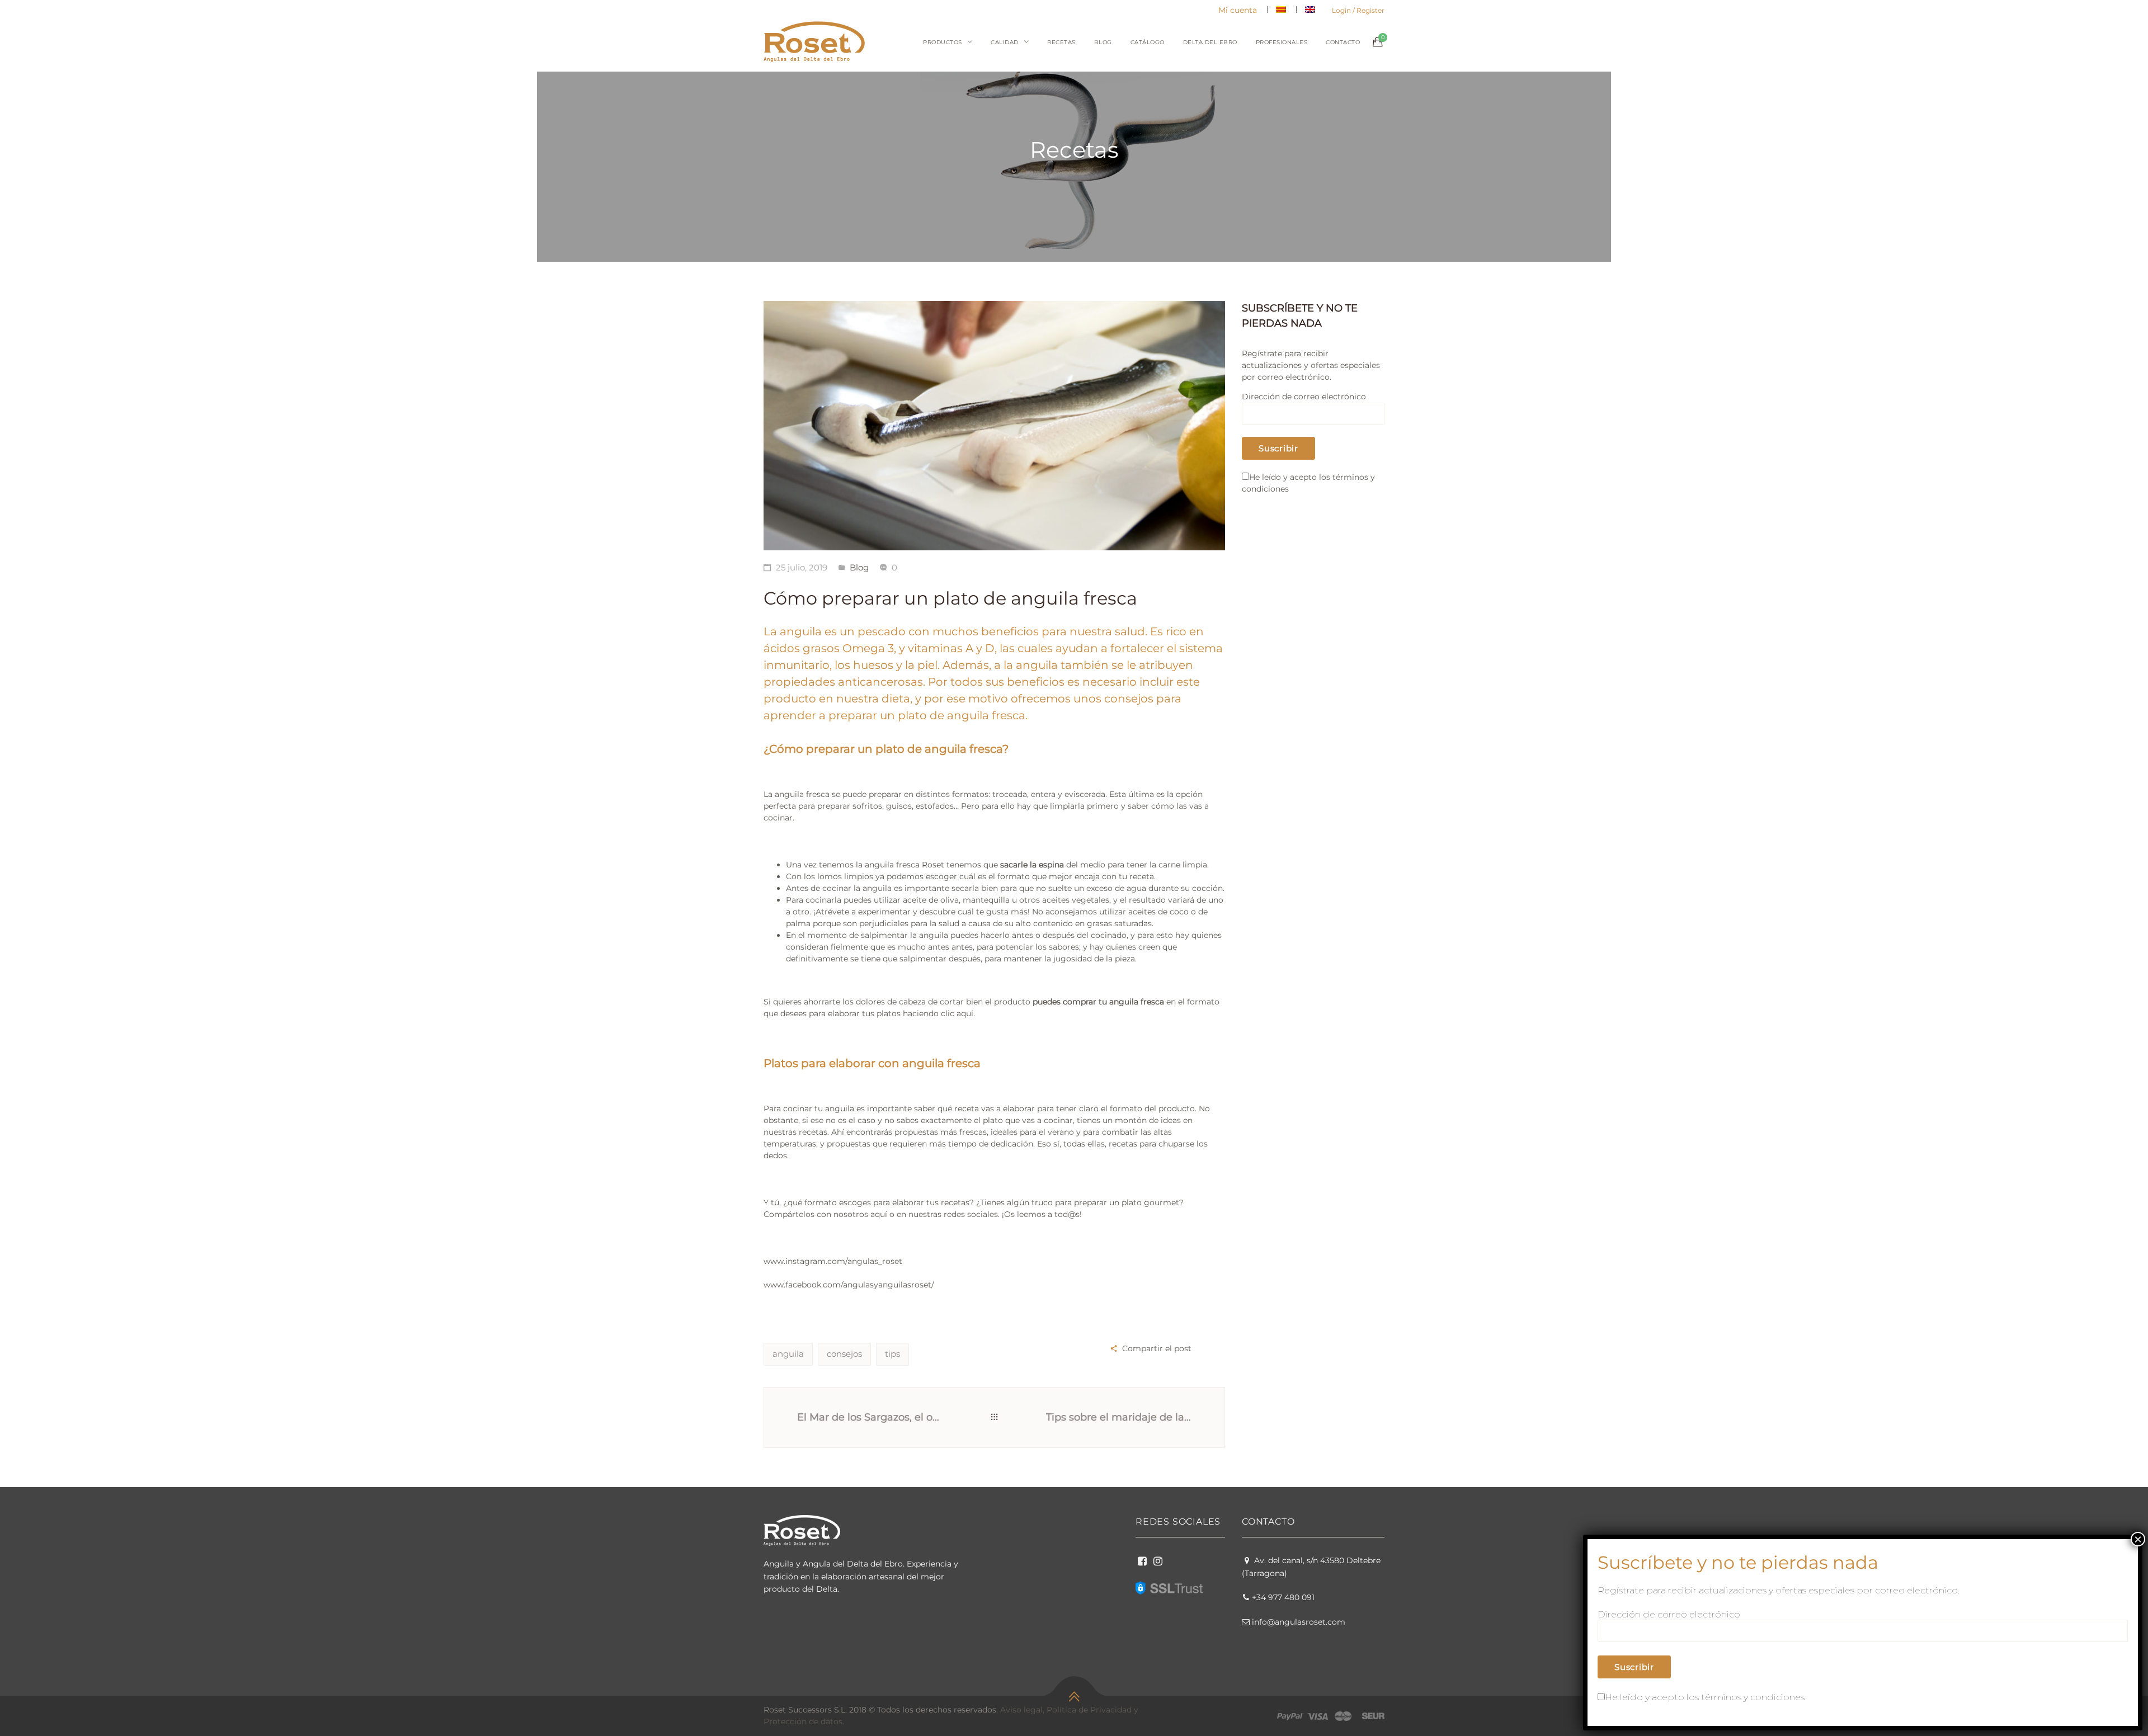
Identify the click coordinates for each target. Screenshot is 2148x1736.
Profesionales (1282, 42)
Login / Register (1358, 10)
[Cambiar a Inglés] (1310, 10)
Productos (943, 42)
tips (892, 1354)
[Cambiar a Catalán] (1281, 10)
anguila (788, 1354)
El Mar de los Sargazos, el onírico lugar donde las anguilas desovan (870, 1417)
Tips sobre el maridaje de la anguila (1122, 1417)
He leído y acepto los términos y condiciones (1705, 1697)
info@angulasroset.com (1299, 1622)
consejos (844, 1354)
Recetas (1061, 42)
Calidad (1005, 42)
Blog (1103, 42)
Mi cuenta (1238, 10)
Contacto (1343, 42)
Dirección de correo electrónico (1304, 397)
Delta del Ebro (1210, 42)
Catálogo (1148, 42)
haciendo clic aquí (938, 1013)
